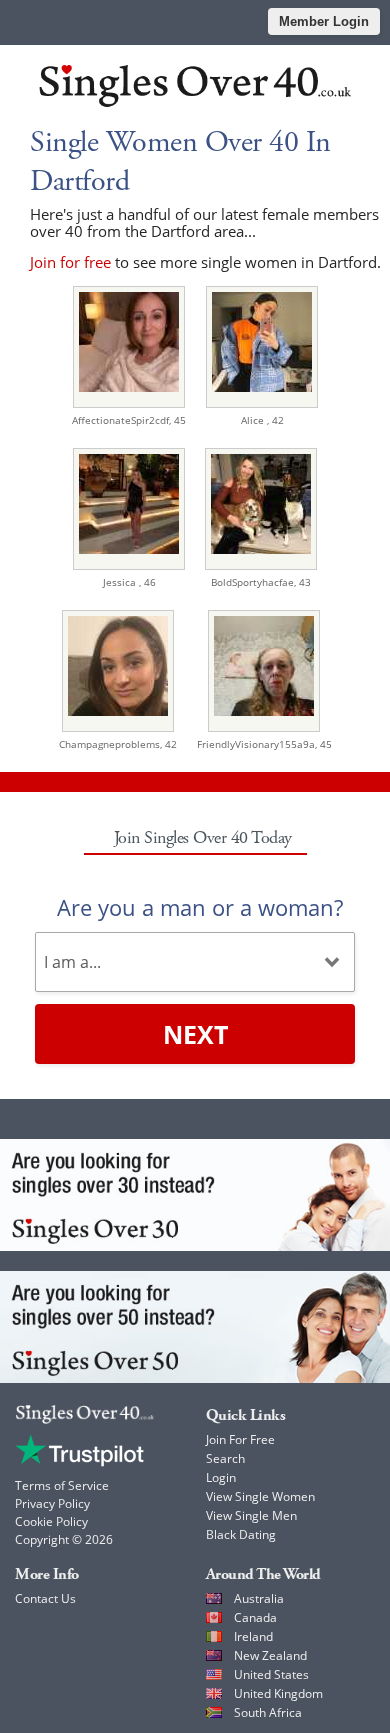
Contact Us (45, 1598)
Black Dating (241, 1534)
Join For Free (240, 1439)
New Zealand (270, 1655)
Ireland (253, 1636)
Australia (259, 1598)
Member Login (324, 21)
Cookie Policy (51, 1521)
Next (195, 1034)
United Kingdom (278, 1693)
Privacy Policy (52, 1503)
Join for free (70, 262)
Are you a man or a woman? (200, 907)
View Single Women (260, 1496)
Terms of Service (62, 1485)
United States (271, 1674)
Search (225, 1458)
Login (221, 1477)
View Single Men (251, 1515)
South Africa (268, 1712)
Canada (255, 1617)
